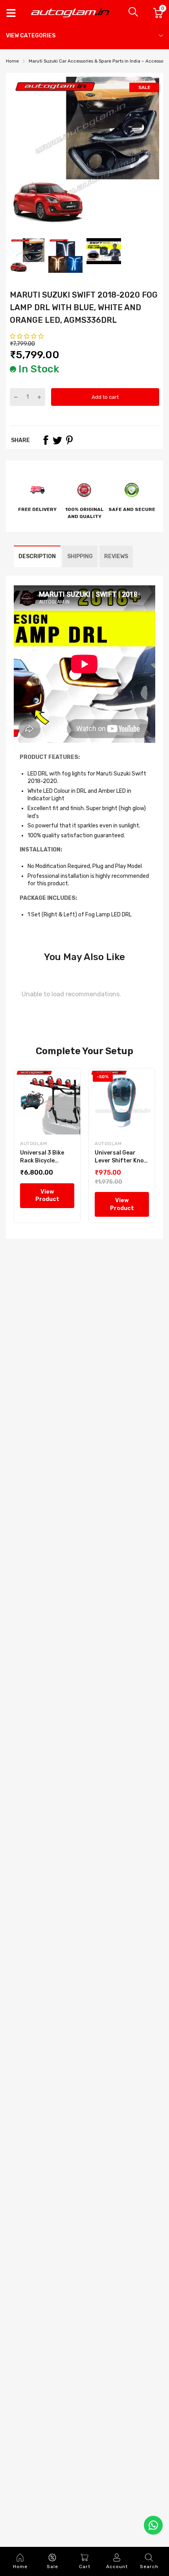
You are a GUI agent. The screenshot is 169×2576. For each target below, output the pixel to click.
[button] (27, 336)
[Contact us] (153, 2525)
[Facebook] (46, 440)
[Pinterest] (69, 440)
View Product (47, 1196)
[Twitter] (57, 440)
